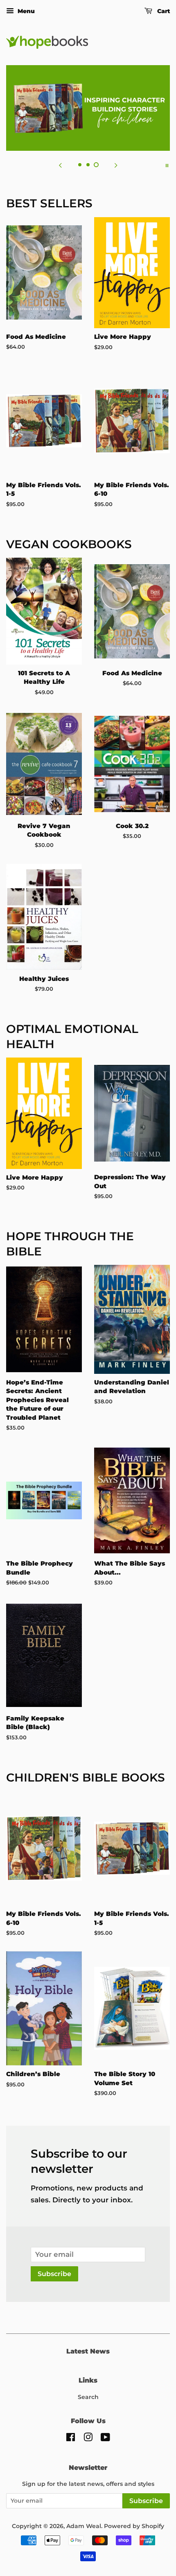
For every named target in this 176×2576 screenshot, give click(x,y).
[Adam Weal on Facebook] (71, 2439)
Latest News (88, 2351)
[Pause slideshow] (167, 165)
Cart (163, 11)
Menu (25, 11)
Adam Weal (84, 2526)
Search (88, 2397)
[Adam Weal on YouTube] (105, 2439)
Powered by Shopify (134, 2526)
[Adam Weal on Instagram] (88, 2439)
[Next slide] (116, 165)
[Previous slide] (60, 165)
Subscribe (54, 2274)
